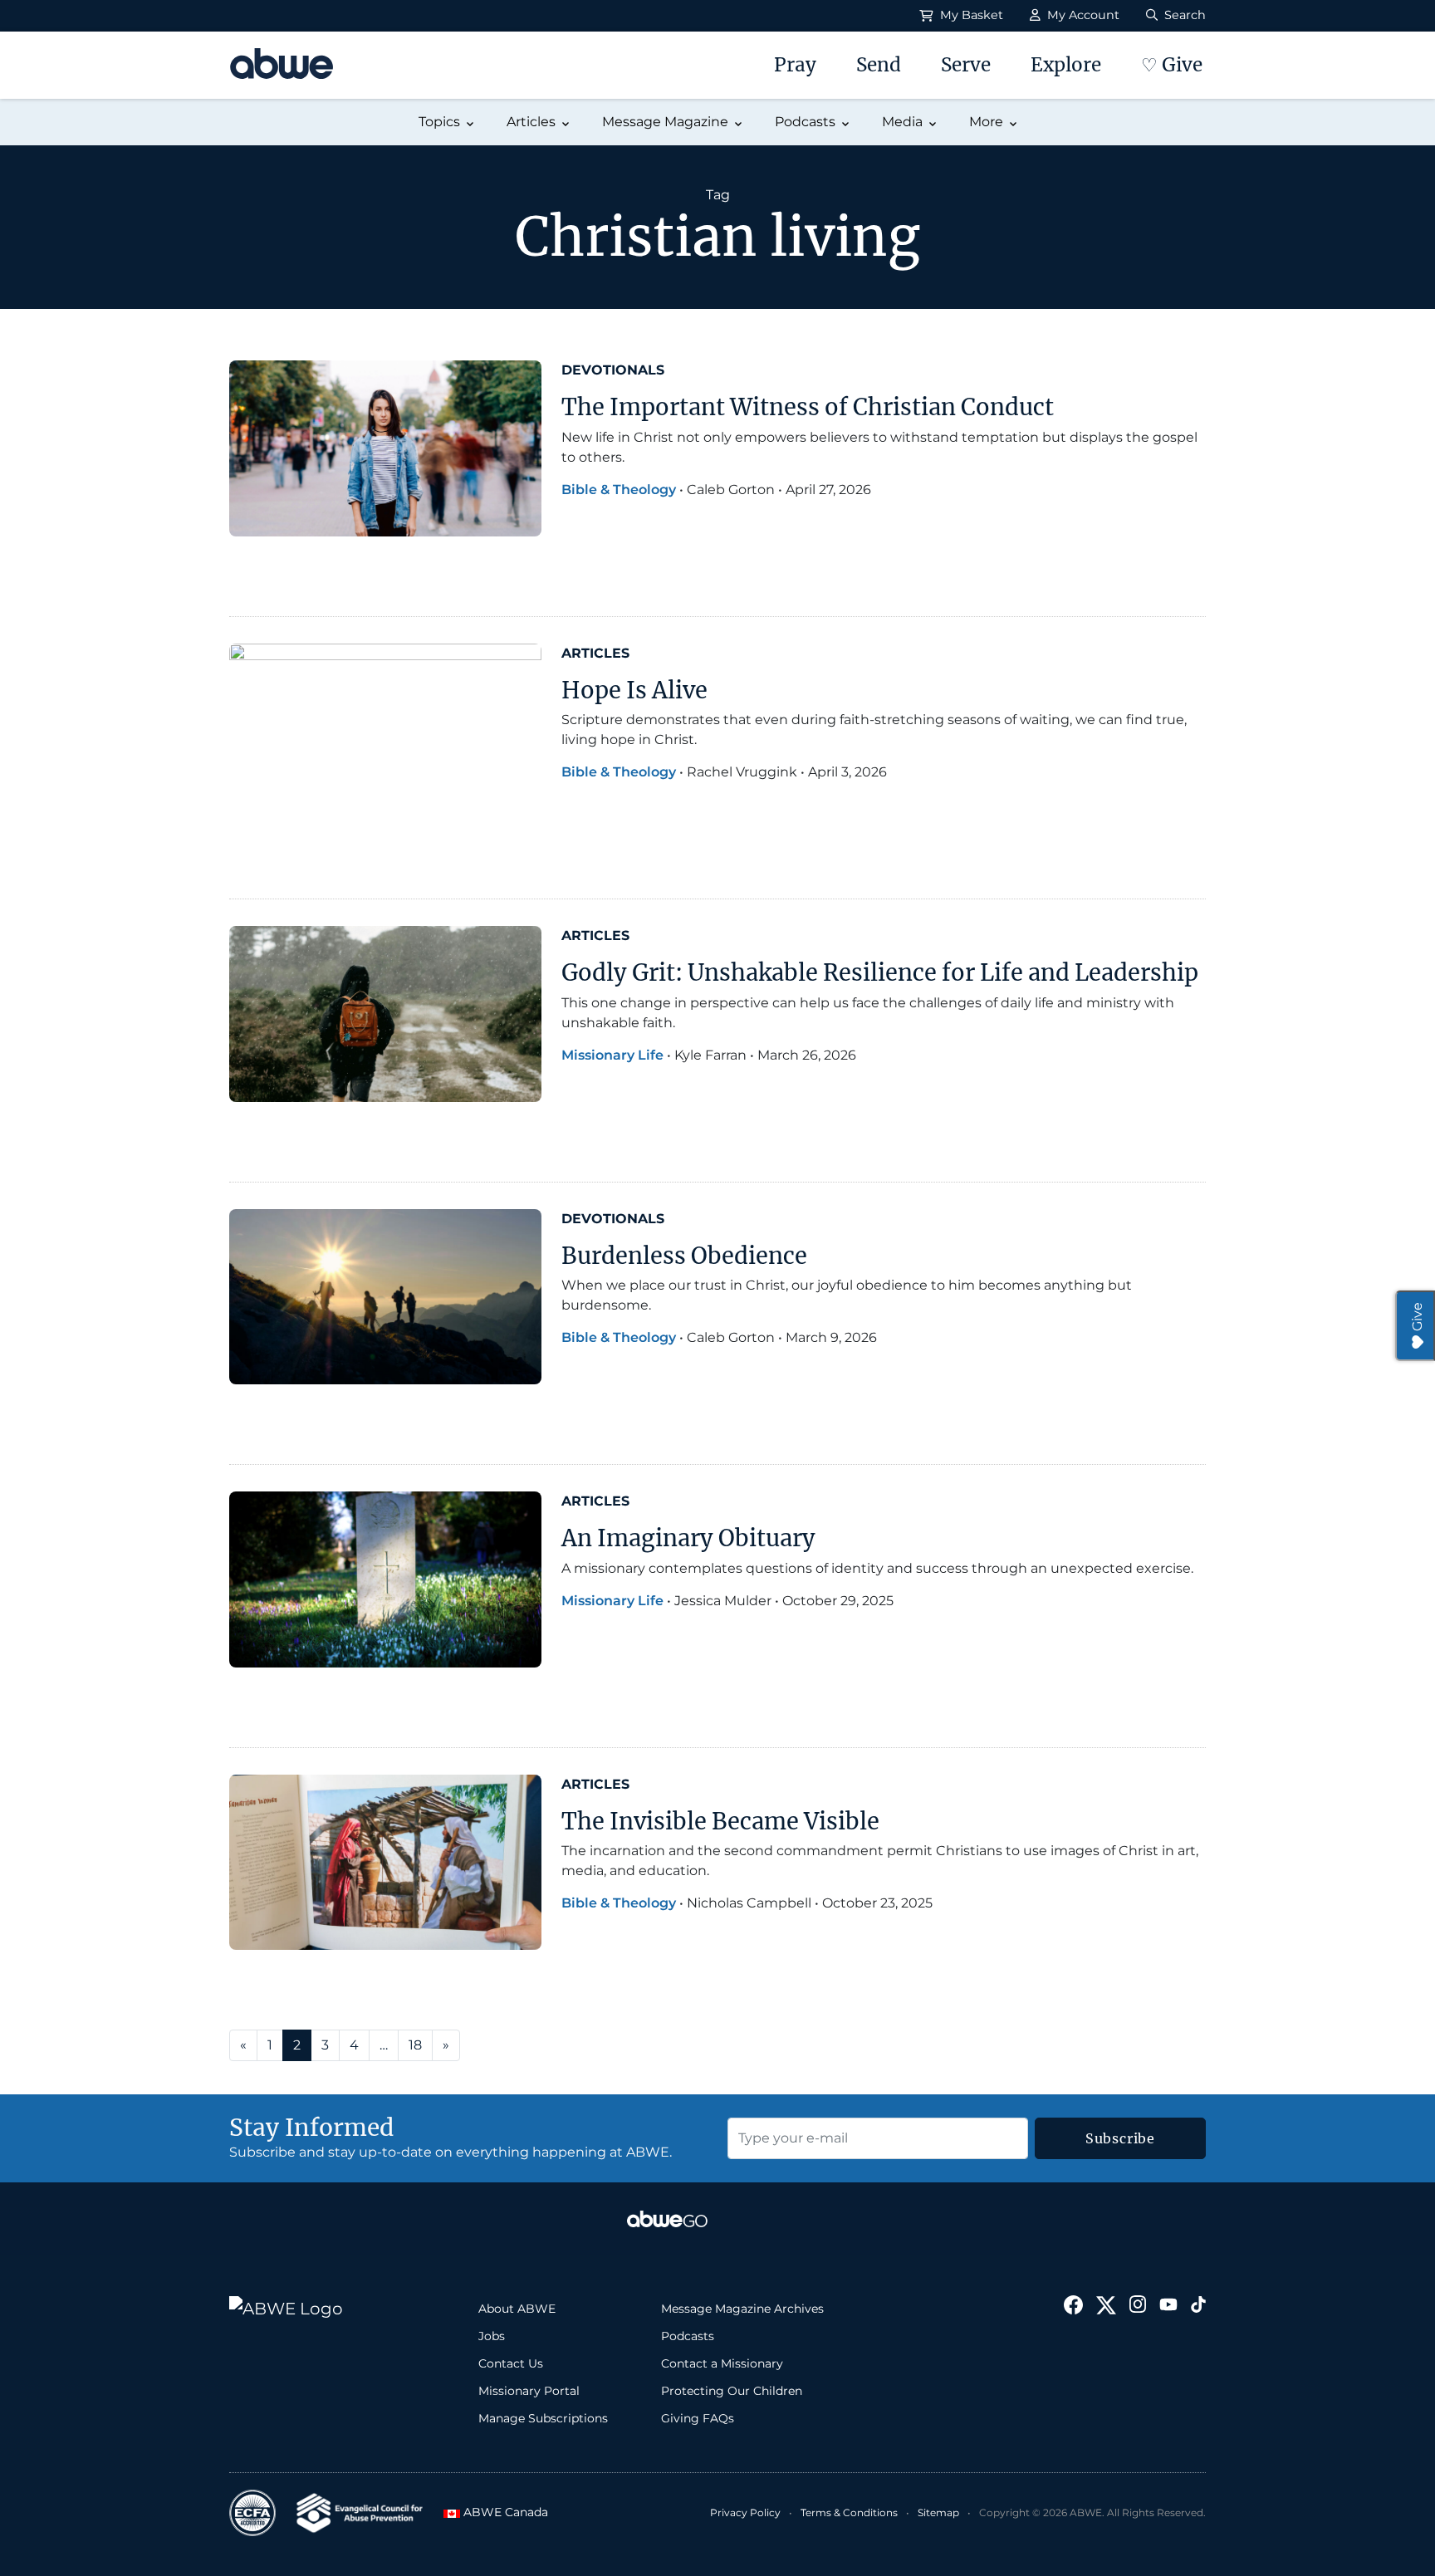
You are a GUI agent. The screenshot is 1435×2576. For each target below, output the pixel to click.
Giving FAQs (698, 2418)
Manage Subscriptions (543, 2418)
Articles (531, 122)
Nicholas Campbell (749, 1903)
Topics (439, 122)
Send (879, 65)
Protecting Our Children (732, 2391)
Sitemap (938, 2512)
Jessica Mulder (723, 1601)
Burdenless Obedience (687, 1256)
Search (1183, 15)
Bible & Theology (619, 490)
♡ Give (1172, 65)
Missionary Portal (529, 2391)
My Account (1082, 15)
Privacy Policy (745, 2512)
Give (1417, 1317)
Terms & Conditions (849, 2512)
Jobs (492, 2336)
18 (415, 2045)
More (986, 122)
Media (902, 122)
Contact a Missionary (722, 2363)
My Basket (970, 15)
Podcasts (805, 122)
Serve (966, 65)
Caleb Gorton (731, 490)
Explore (1066, 65)
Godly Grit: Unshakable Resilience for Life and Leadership (880, 972)
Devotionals (613, 370)
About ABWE (517, 2309)
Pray (795, 65)
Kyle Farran (710, 1055)
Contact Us (511, 2363)
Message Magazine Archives (742, 2309)
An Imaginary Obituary (688, 1538)
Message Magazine (665, 122)
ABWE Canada (501, 2512)
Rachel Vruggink (742, 772)
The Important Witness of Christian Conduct (808, 407)
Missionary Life (612, 1055)
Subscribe (1120, 2138)
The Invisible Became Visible (720, 1821)
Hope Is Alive (634, 690)
